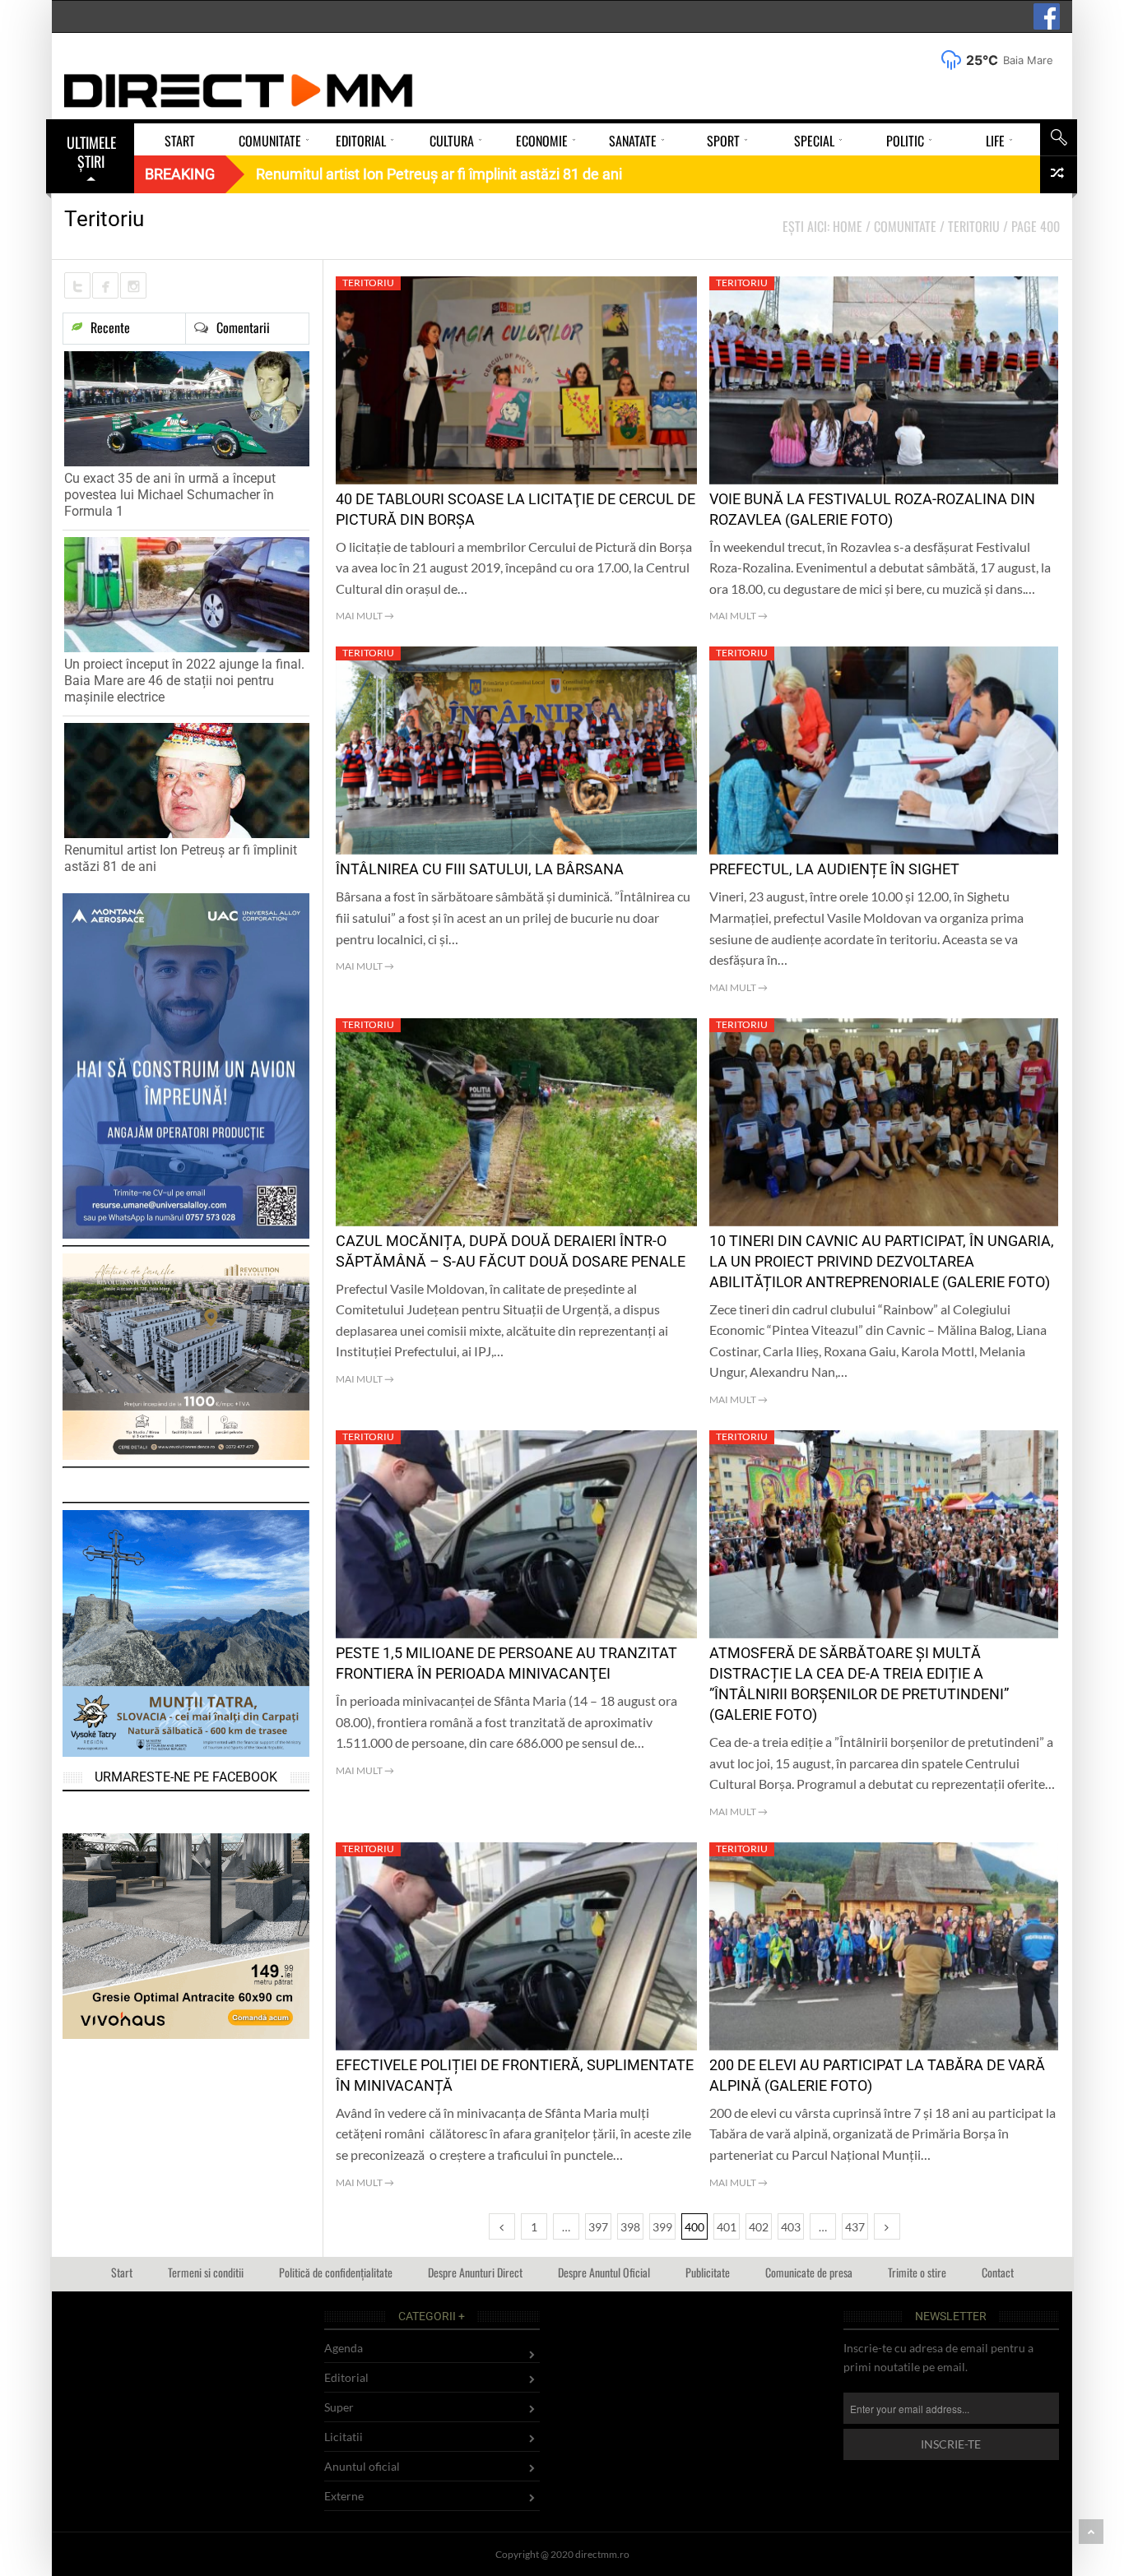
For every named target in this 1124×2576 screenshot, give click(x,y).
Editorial (346, 2377)
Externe (344, 2496)
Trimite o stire (917, 2272)
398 (630, 2227)
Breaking (180, 174)
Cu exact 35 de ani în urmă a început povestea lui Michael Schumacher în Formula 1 (170, 495)
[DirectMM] (239, 90)
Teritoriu (368, 283)
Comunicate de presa (809, 2272)
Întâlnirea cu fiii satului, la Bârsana (480, 869)
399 (662, 2227)
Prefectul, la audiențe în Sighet (834, 869)
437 (855, 2227)
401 (727, 2227)
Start (122, 2272)
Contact (998, 2272)
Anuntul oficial (362, 2466)
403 (791, 2227)
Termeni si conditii (206, 2272)
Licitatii (344, 2437)
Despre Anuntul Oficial (604, 2272)
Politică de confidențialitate (336, 2272)
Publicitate (708, 2272)
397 (598, 2227)
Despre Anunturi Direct (475, 2272)
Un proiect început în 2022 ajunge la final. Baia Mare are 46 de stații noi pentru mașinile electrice (184, 681)
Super (339, 2407)
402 (759, 2227)
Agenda (344, 2348)
